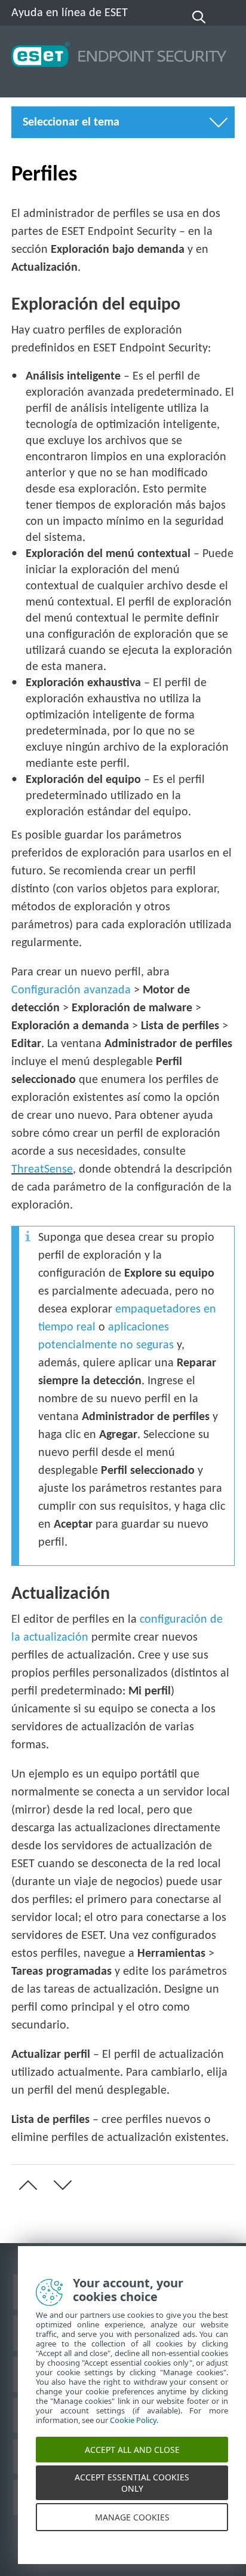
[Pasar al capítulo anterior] (26, 2185)
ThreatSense (42, 1170)
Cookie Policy (133, 2433)
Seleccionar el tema (71, 123)
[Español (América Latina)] (227, 17)
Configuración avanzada (71, 990)
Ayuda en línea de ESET (70, 13)
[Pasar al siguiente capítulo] (60, 2185)
